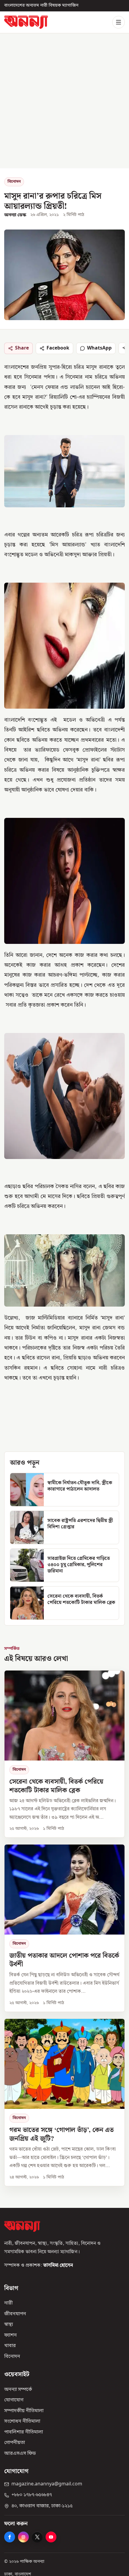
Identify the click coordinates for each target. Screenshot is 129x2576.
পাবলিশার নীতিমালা (24, 2432)
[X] (37, 2537)
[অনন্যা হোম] (26, 22)
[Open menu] (118, 22)
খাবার (10, 2346)
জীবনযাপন (15, 2314)
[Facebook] (10, 2537)
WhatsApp (99, 348)
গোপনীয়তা (15, 2443)
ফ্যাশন (10, 2335)
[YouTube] (51, 2537)
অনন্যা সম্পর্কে (18, 2389)
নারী (8, 2303)
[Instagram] (23, 2537)
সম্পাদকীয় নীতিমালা (24, 2411)
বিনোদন (14, 182)
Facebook (58, 348)
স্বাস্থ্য (9, 2325)
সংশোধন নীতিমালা (22, 2421)
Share (22, 348)
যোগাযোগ (14, 2400)
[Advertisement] (64, 101)
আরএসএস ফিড (20, 2453)
